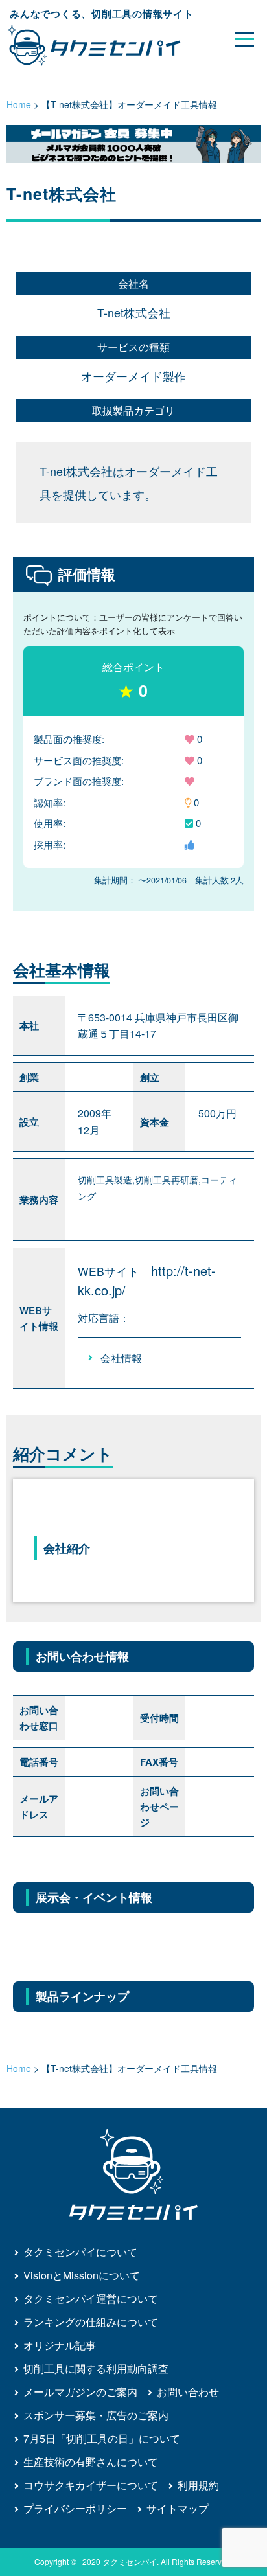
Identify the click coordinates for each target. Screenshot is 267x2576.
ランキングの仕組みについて (91, 2322)
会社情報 (121, 1358)
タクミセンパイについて (80, 2252)
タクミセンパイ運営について (91, 2298)
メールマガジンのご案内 (80, 2392)
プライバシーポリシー (75, 2508)
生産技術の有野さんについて (91, 2462)
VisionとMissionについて (82, 2275)
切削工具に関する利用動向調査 (96, 2368)
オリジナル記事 (60, 2345)
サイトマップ (178, 2508)
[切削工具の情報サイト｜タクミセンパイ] (105, 45)
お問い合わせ (188, 2392)
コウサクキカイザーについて (91, 2485)
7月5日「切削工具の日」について (102, 2438)
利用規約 (198, 2485)
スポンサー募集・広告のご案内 (96, 2415)
